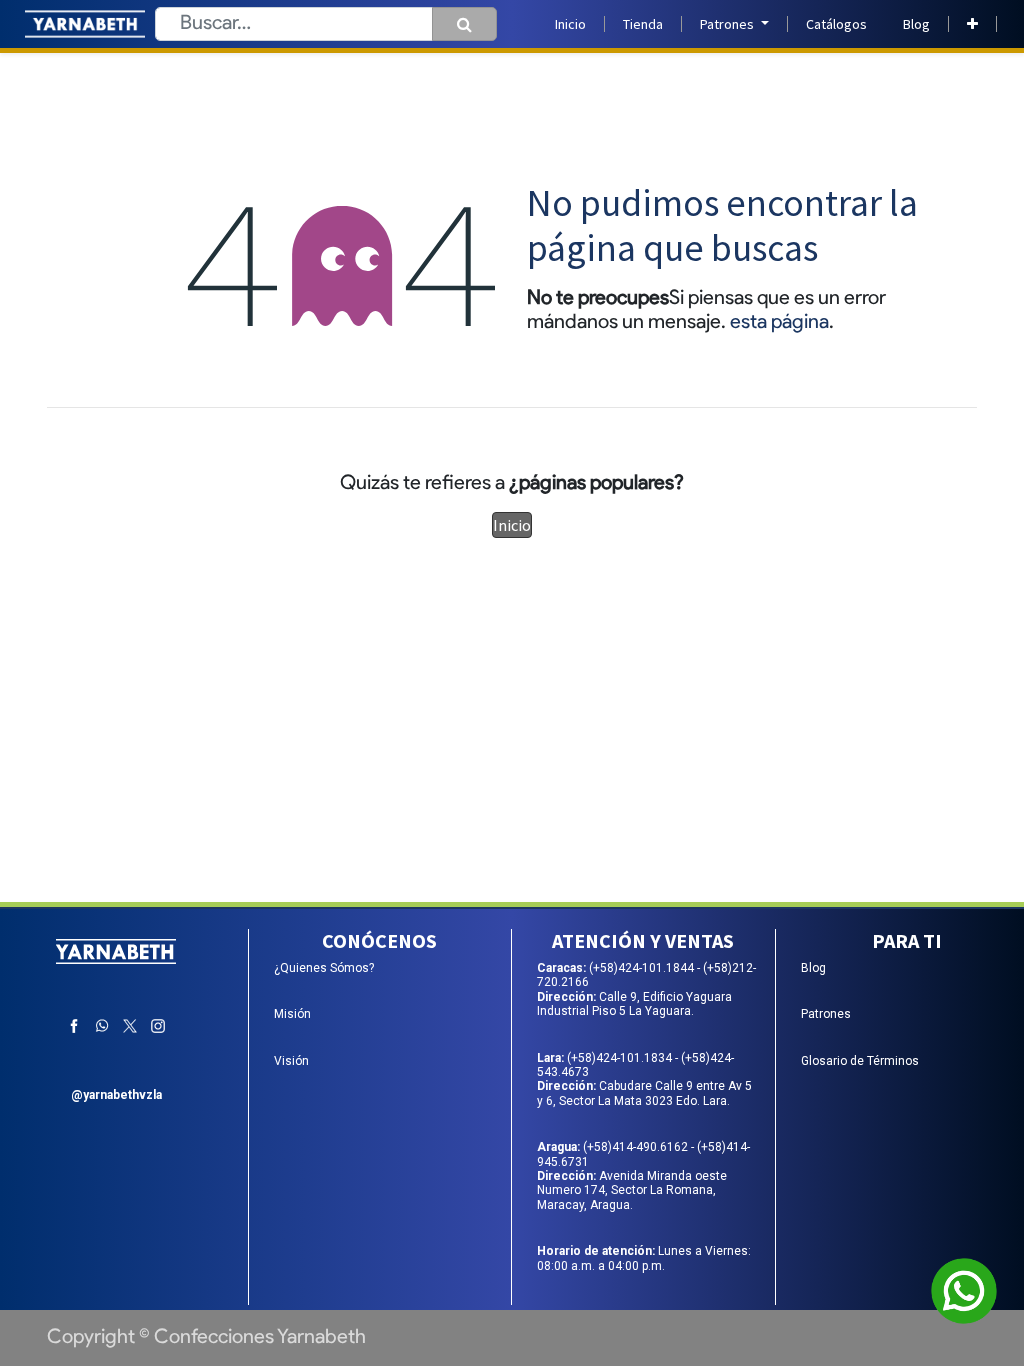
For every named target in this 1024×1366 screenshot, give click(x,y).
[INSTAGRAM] (158, 1026)
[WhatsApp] (102, 1026)
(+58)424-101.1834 (621, 1058)
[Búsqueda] (464, 24)
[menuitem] (570, 24)
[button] (972, 24)
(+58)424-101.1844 (643, 968)
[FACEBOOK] (74, 1026)
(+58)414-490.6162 (637, 1147)
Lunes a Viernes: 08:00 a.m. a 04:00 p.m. (644, 1258)
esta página (779, 323)
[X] (130, 1026)
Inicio (512, 525)
